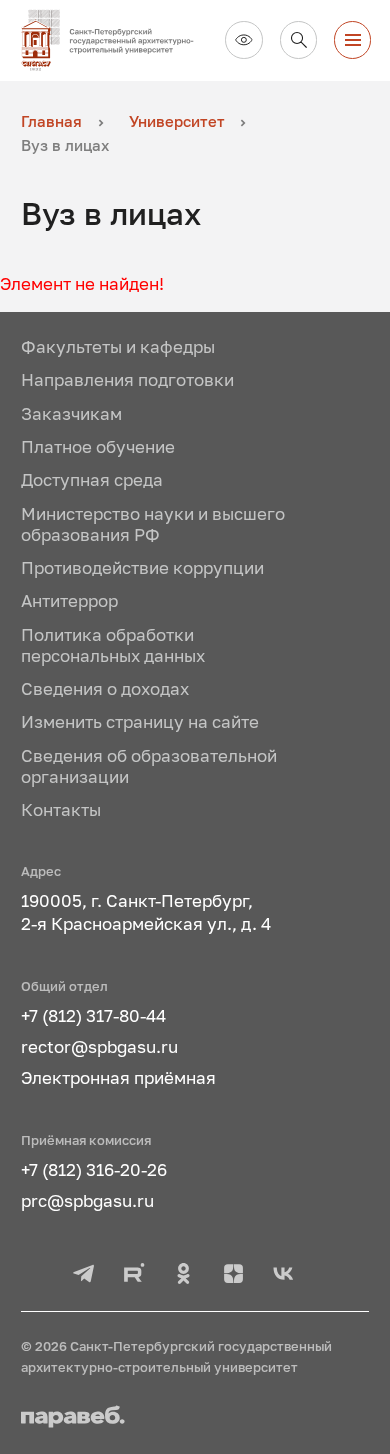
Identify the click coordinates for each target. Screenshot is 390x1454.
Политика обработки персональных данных (113, 645)
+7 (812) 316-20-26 (94, 1170)
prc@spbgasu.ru (87, 1201)
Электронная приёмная (118, 1078)
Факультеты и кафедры (118, 347)
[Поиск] (299, 40)
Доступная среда (92, 480)
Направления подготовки (127, 380)
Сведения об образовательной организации (149, 766)
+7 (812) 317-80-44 (93, 1016)
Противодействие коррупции (142, 568)
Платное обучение (98, 447)
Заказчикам (71, 414)
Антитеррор (69, 601)
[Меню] (353, 40)
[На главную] (115, 40)
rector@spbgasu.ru (99, 1047)
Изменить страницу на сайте (140, 722)
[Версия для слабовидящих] (244, 40)
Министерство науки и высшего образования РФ (153, 524)
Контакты (61, 810)
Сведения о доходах (105, 689)
